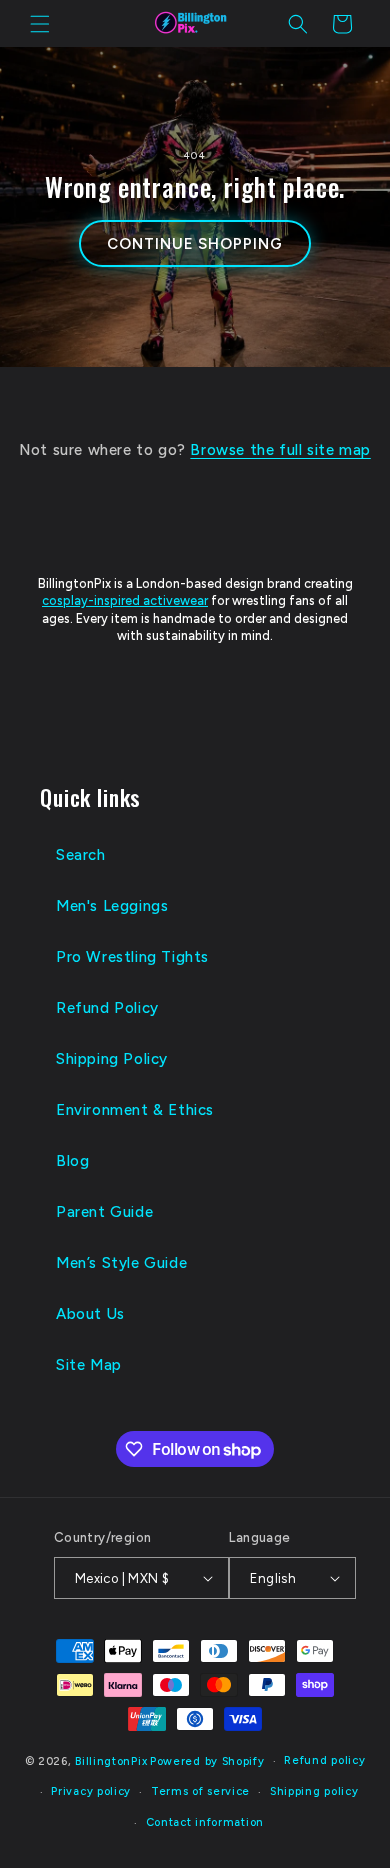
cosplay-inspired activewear (125, 600)
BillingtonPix (111, 1761)
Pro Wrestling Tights (132, 957)
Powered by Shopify (207, 1761)
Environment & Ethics (135, 1110)
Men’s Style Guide (121, 1263)
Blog (72, 1161)
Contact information (205, 1822)
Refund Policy (107, 1008)
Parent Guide (104, 1212)
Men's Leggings (112, 906)
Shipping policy (314, 1791)
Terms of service (200, 1791)
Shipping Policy (112, 1059)
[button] (40, 24)
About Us (90, 1314)
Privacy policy (91, 1791)
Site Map (89, 1365)
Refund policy (324, 1760)
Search (81, 855)
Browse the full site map (280, 450)
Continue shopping (194, 244)
